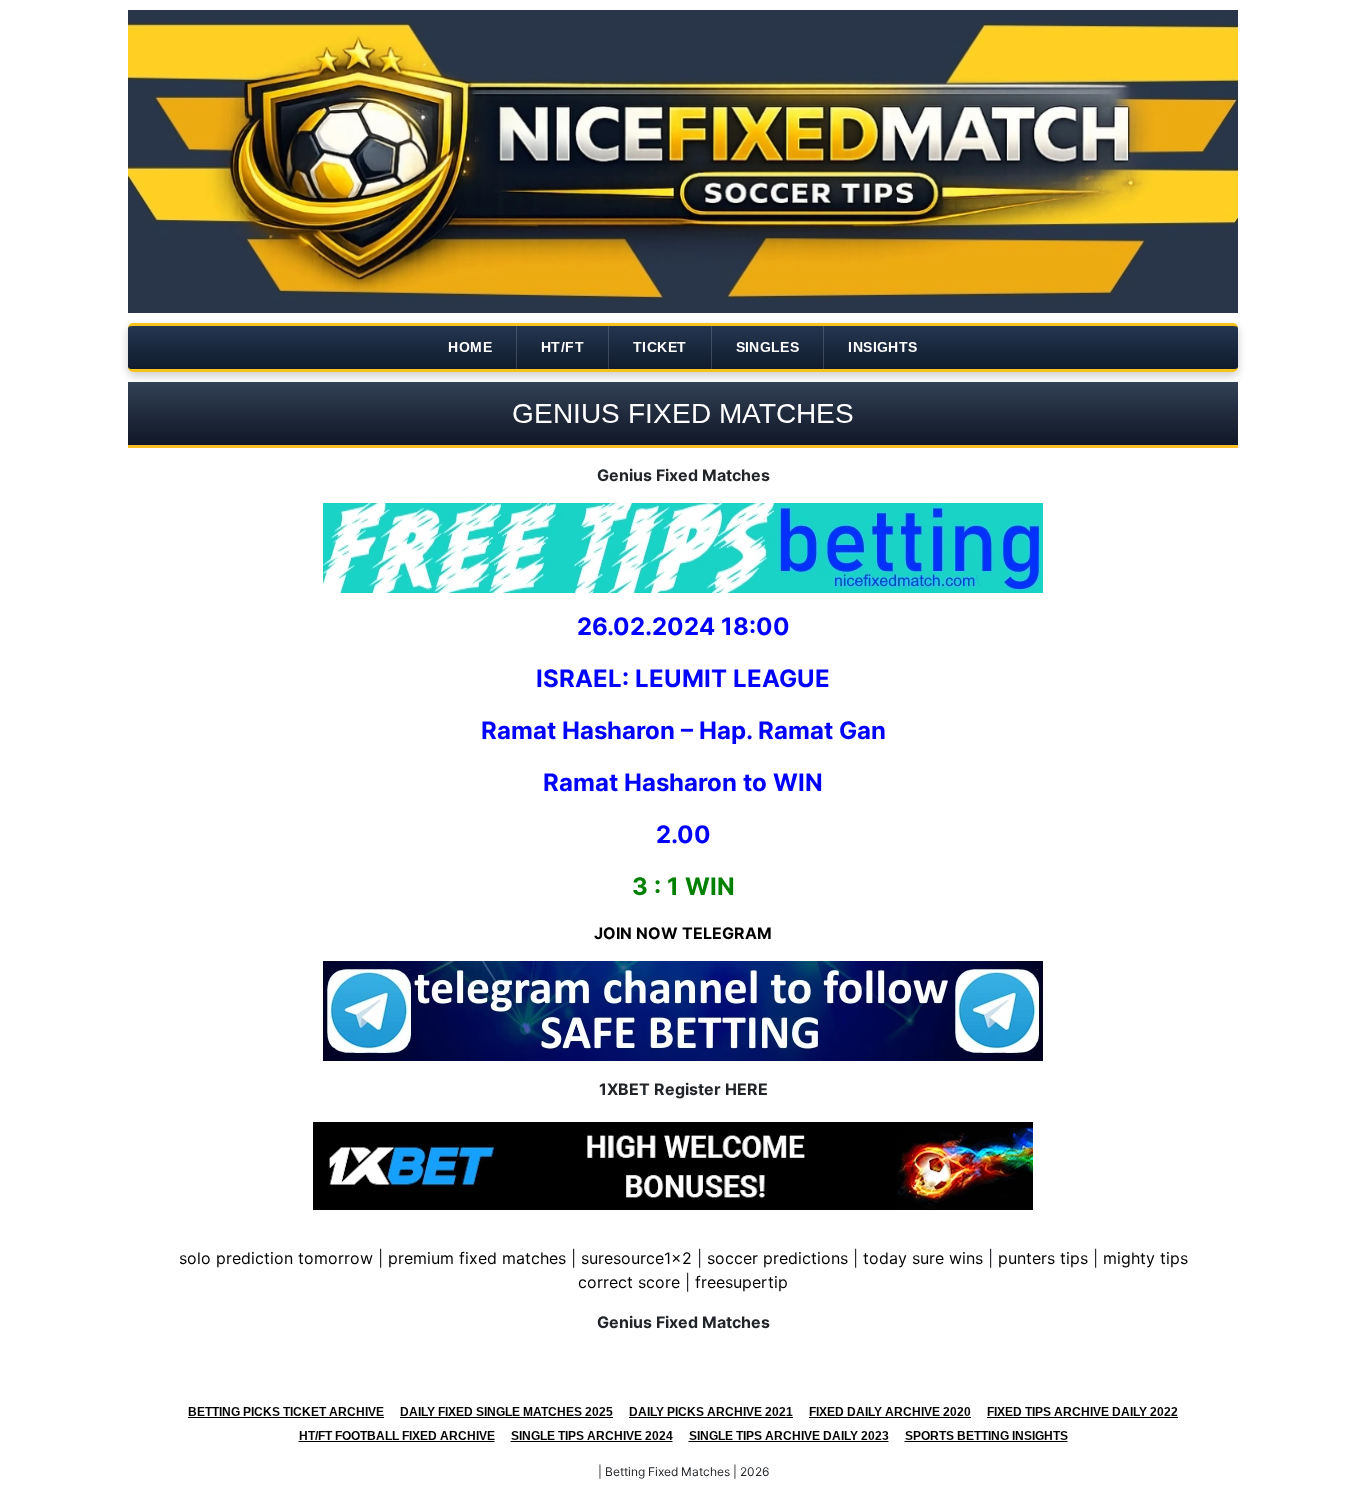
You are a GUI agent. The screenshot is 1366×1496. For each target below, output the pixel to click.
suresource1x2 (636, 1258)
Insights (882, 347)
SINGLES (768, 347)
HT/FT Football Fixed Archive (397, 1436)
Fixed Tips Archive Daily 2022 (1082, 1412)
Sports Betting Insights (986, 1436)
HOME (470, 347)
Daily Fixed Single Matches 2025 (506, 1412)
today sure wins (923, 1258)
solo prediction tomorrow (276, 1258)
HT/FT (562, 347)
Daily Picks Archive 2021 (711, 1412)
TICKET (659, 347)
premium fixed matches (477, 1258)
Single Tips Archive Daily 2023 (789, 1436)
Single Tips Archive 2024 (592, 1436)
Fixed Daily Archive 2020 (890, 1412)
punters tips (1043, 1258)
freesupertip (741, 1282)
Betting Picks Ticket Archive (286, 1412)
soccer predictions (777, 1258)
